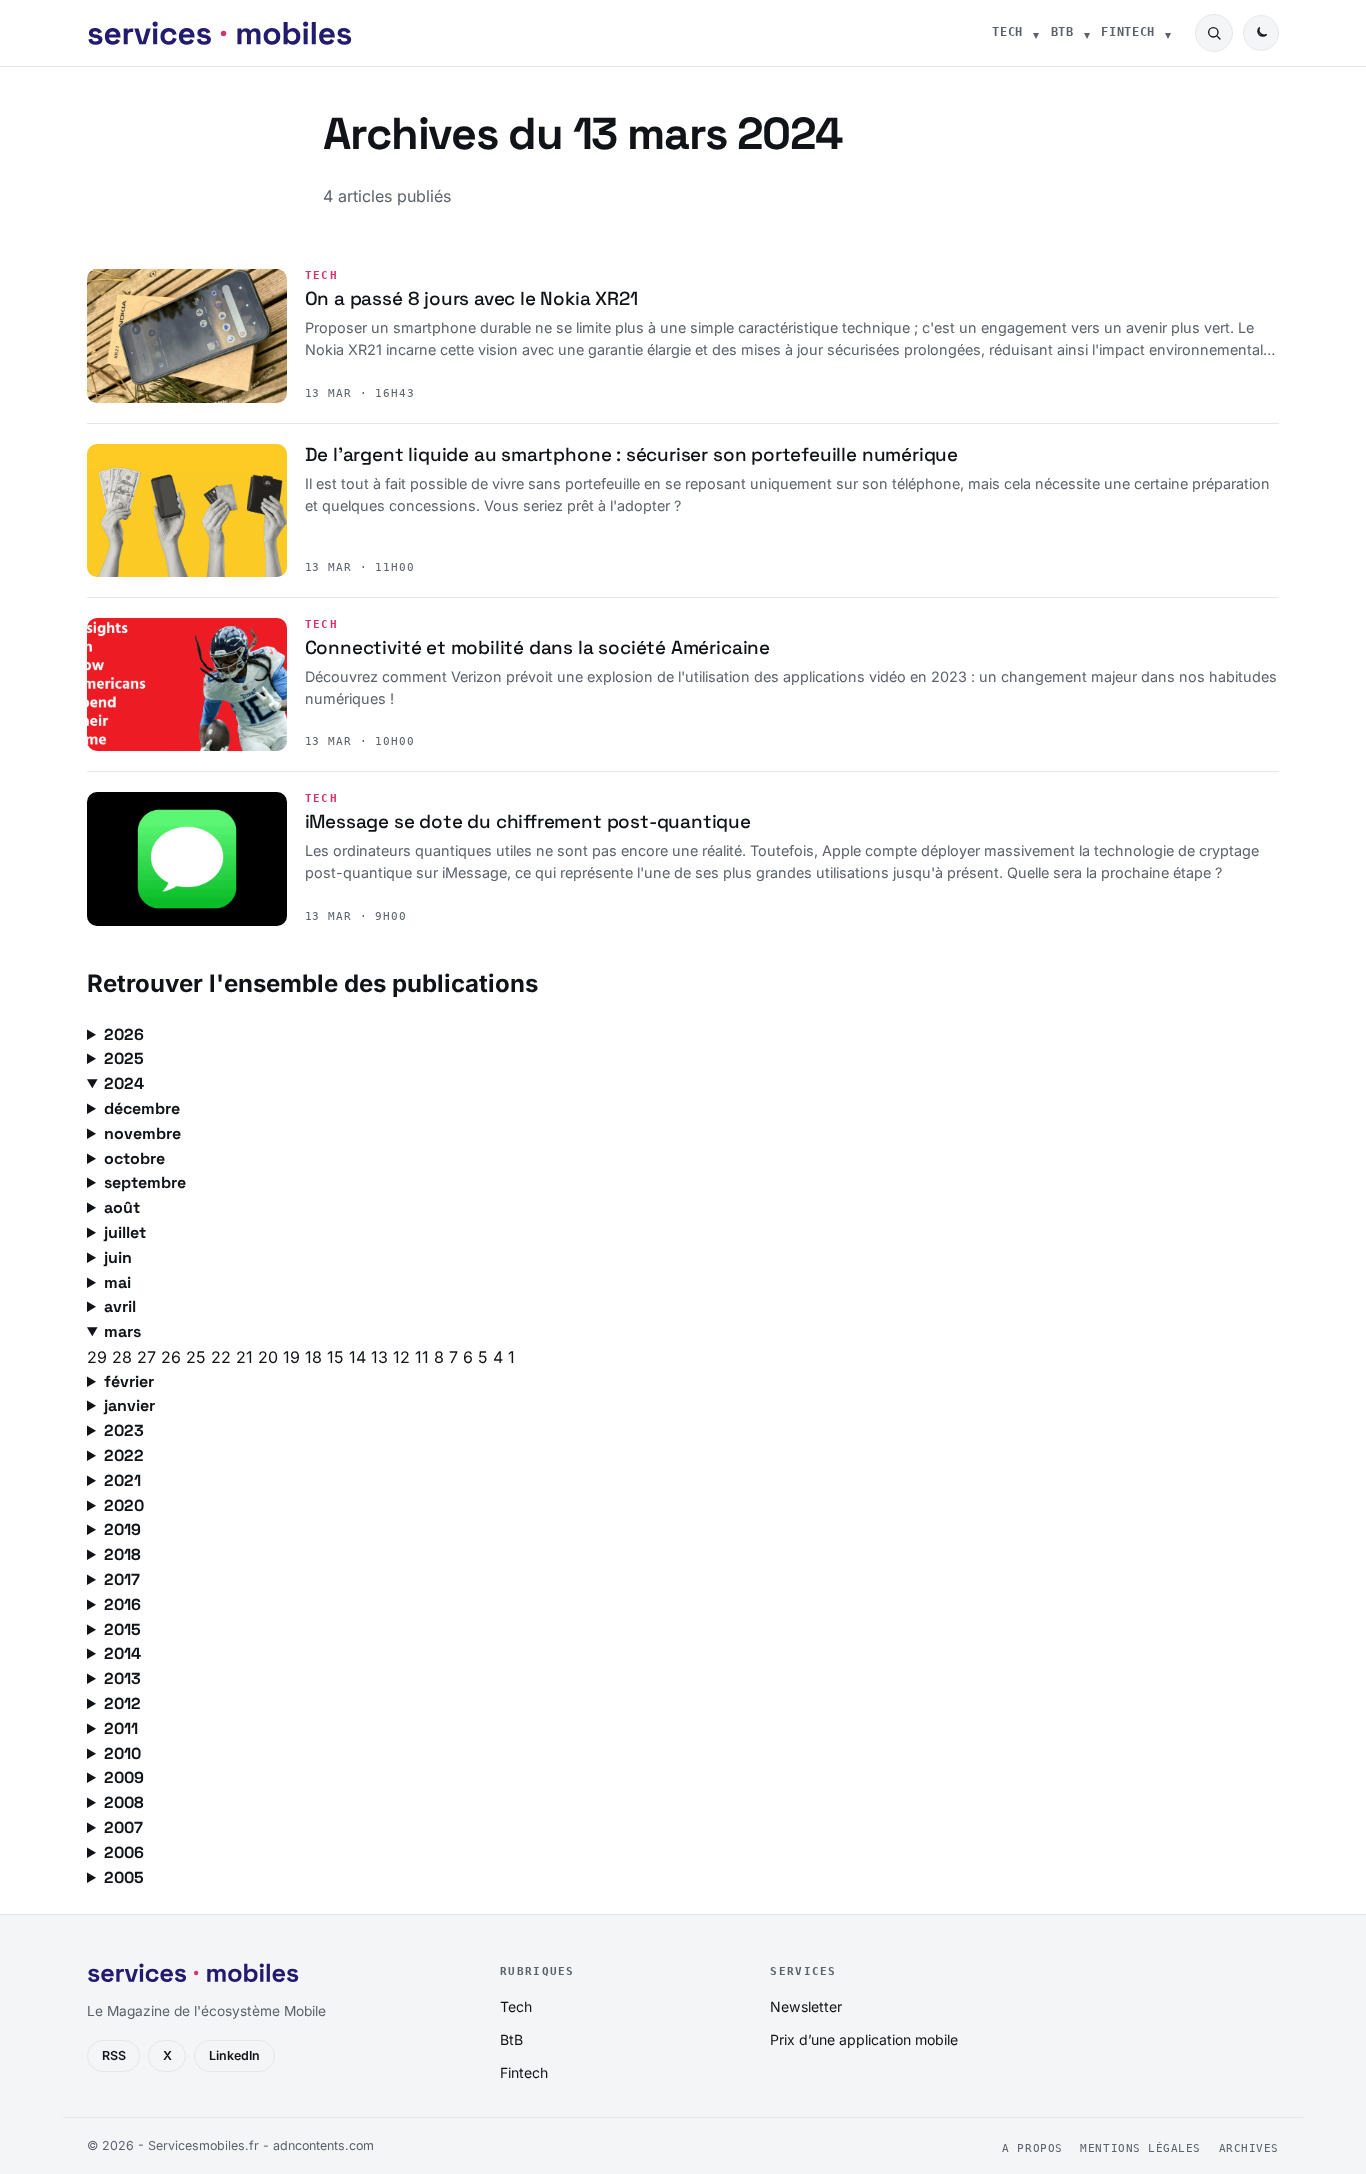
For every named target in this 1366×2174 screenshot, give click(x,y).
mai (117, 1282)
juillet (125, 1232)
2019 (122, 1529)
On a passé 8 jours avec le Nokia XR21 (471, 298)
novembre (142, 1133)
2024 (124, 1083)
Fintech (1128, 32)
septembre (145, 1182)
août (122, 1207)
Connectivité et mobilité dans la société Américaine (537, 647)
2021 (122, 1480)
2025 (124, 1058)
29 (99, 1357)
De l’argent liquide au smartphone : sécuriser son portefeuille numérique (631, 454)
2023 (124, 1430)
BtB (1062, 32)
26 (173, 1357)
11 (424, 1357)
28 (124, 1357)
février (129, 1381)
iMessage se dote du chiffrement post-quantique (528, 821)
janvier (129, 1405)
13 (382, 1357)
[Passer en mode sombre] (1261, 33)
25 (198, 1357)
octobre (134, 1158)
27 (149, 1357)
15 (338, 1357)
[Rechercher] (1214, 33)
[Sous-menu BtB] (1087, 33)
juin (118, 1257)
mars (122, 1331)
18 (316, 1357)
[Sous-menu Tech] (1036, 33)
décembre (142, 1108)
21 (247, 1357)
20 (270, 1357)
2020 (124, 1505)
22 (223, 1357)
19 (294, 1357)
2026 (124, 1034)
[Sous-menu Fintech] (1168, 33)
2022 (124, 1455)
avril (120, 1306)
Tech (1007, 32)
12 (404, 1357)
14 (360, 1357)
